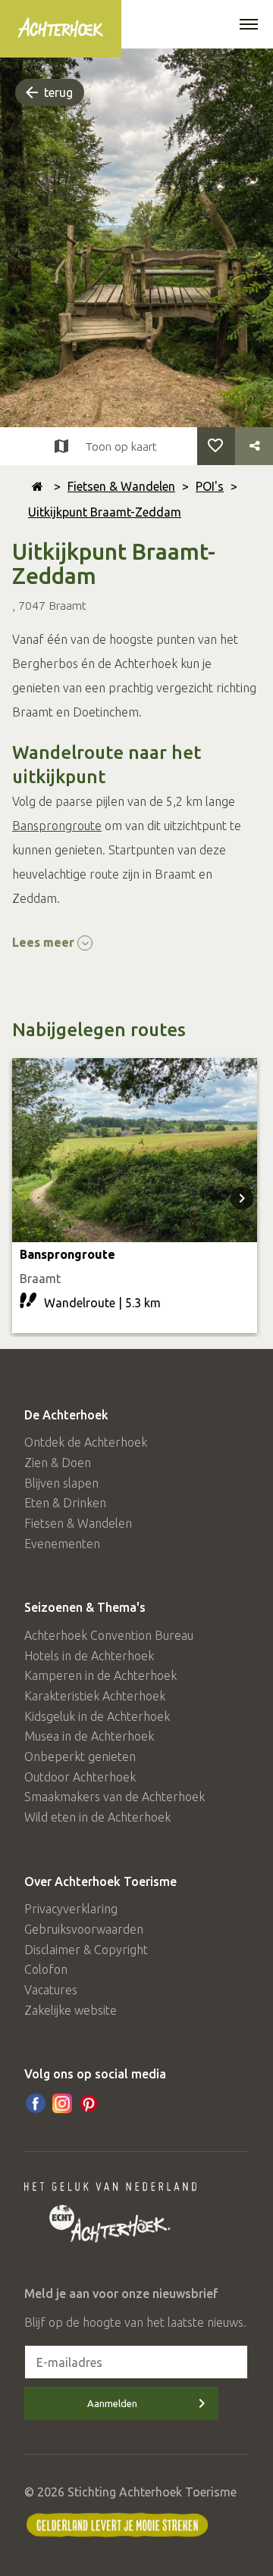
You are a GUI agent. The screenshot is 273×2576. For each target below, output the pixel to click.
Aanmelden (112, 2403)
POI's (210, 486)
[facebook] (36, 2103)
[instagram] (62, 2103)
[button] (249, 26)
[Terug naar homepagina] (38, 486)
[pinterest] (89, 2103)
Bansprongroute (57, 826)
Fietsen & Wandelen (121, 486)
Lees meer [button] (45, 942)
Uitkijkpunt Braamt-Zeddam (105, 512)
